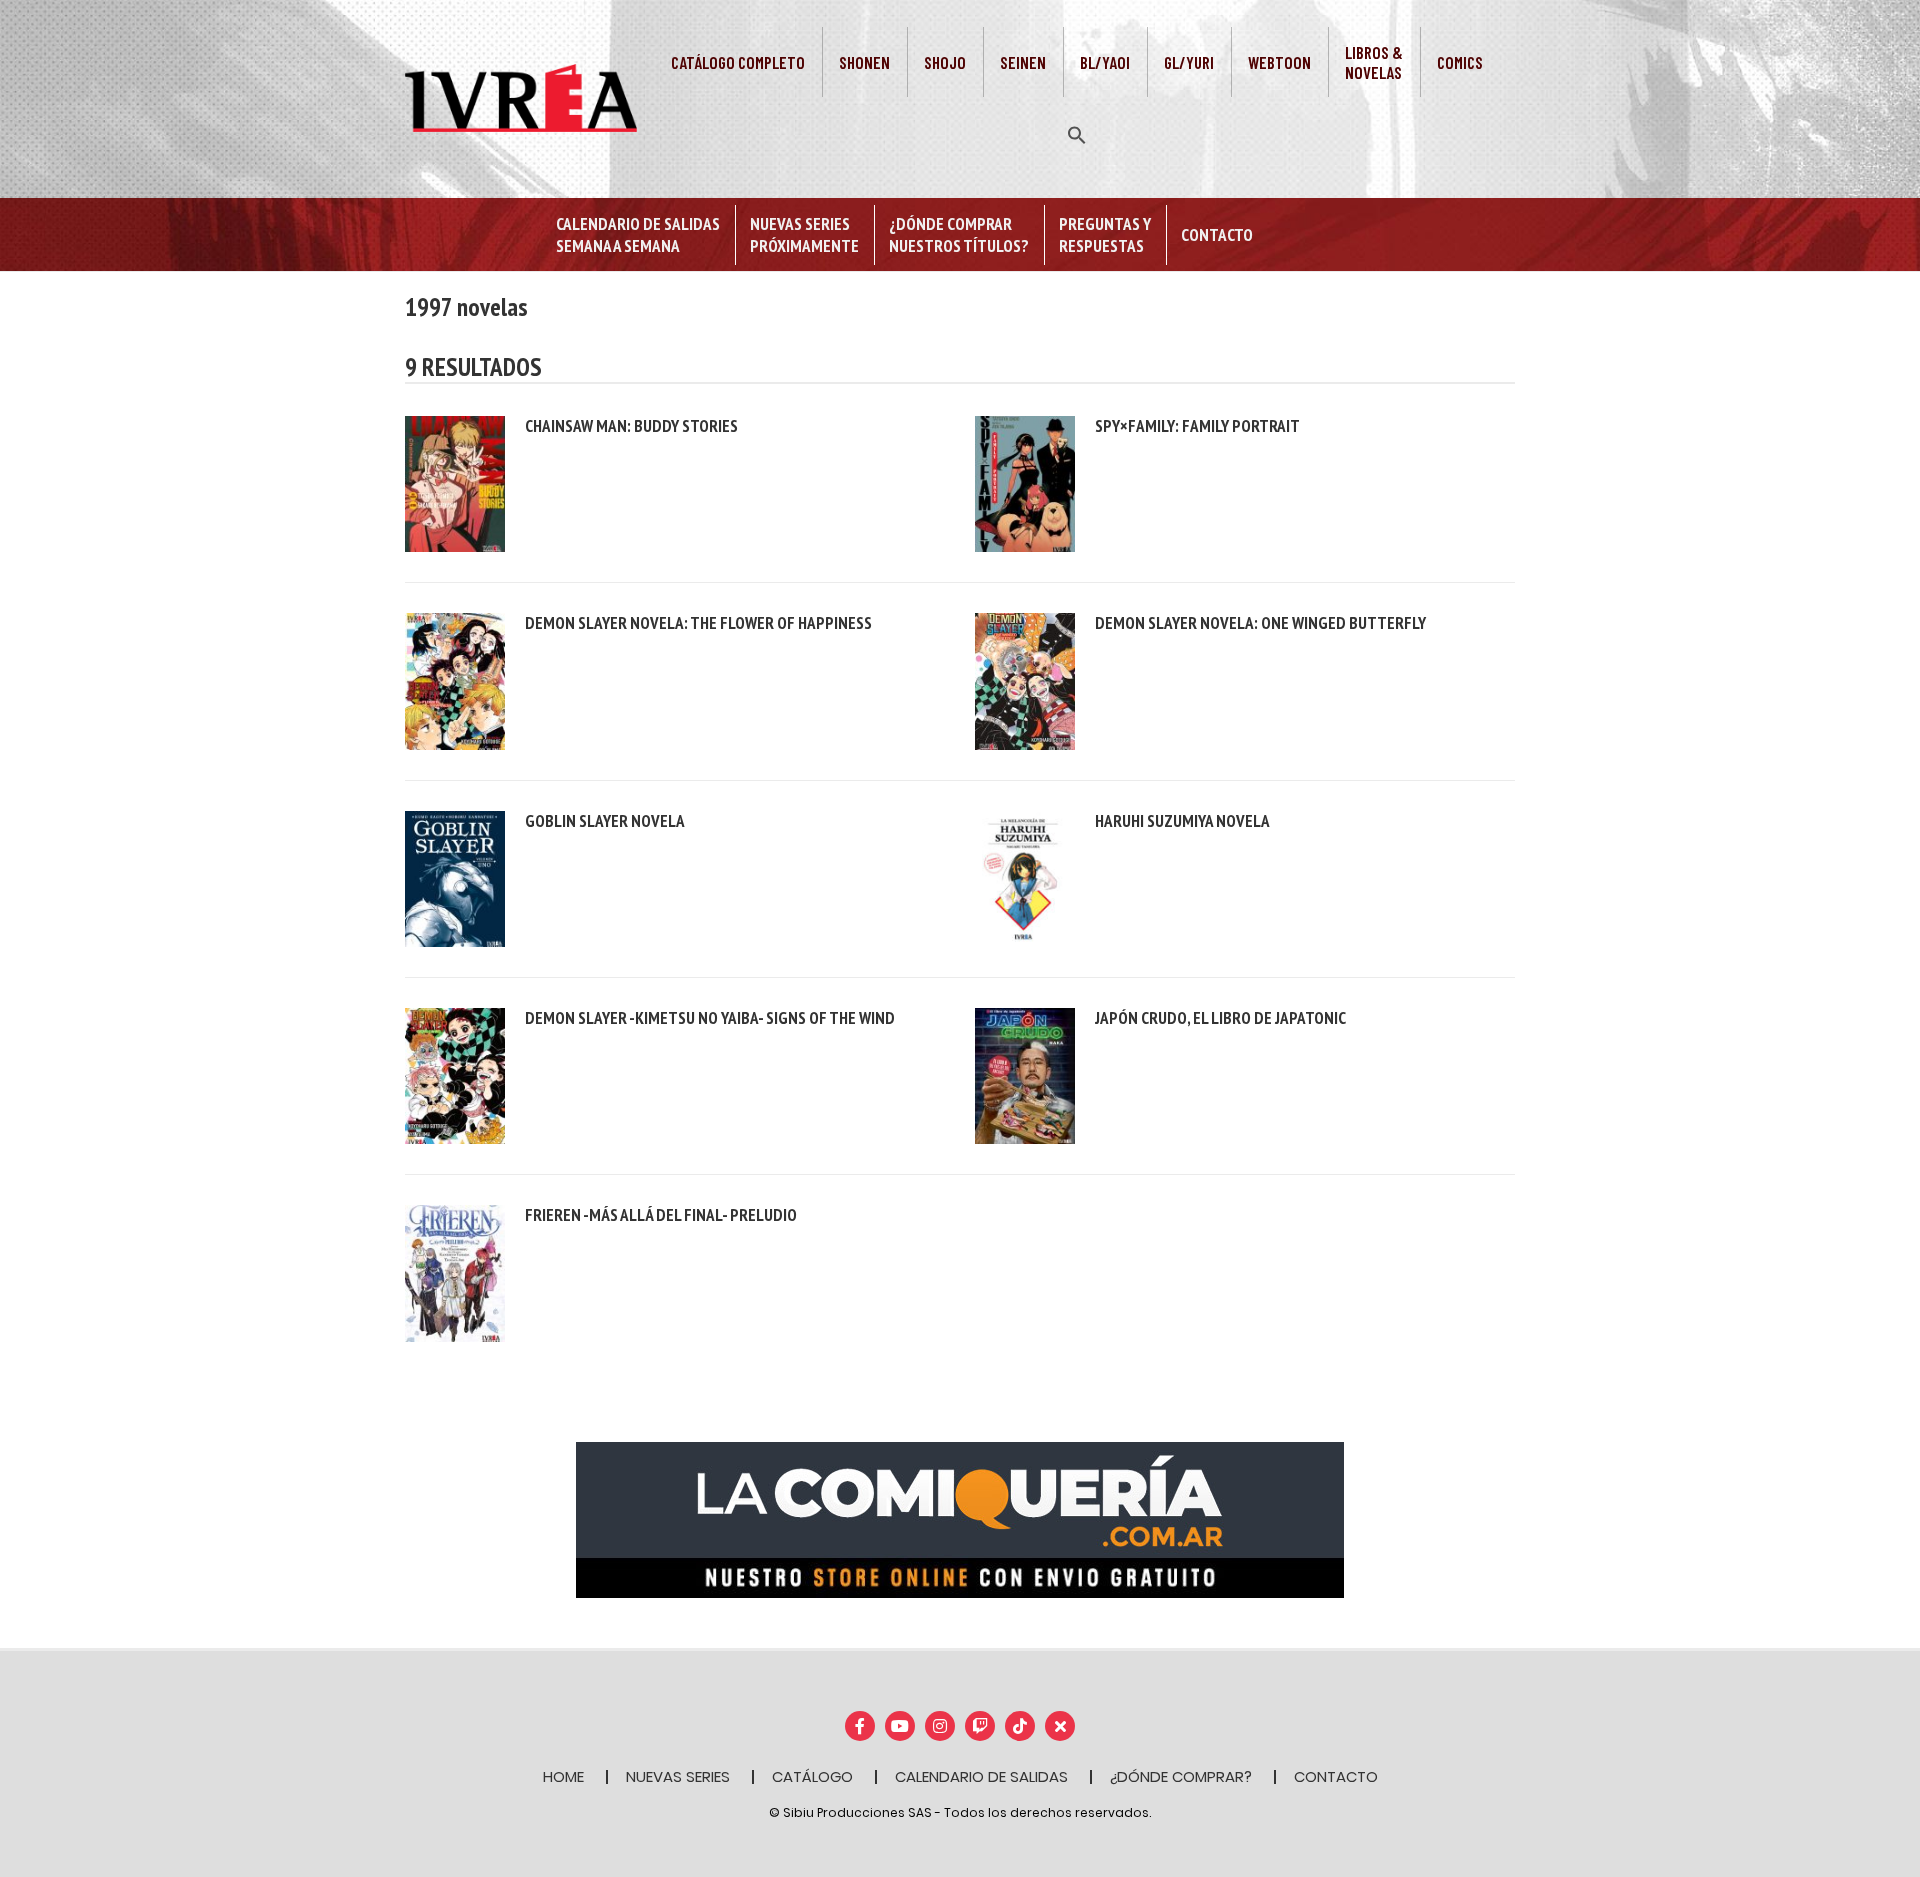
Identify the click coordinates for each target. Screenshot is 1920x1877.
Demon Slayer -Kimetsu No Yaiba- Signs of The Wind (710, 1018)
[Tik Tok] (1020, 1726)
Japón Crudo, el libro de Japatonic (1220, 1018)
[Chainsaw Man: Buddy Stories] (455, 482)
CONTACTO (1336, 1776)
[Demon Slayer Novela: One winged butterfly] (1025, 680)
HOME (563, 1776)
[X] (1060, 1726)
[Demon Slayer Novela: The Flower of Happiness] (455, 680)
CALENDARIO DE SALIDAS (981, 1776)
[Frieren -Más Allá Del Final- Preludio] (455, 1272)
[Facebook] (860, 1726)
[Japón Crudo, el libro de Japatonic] (1025, 1074)
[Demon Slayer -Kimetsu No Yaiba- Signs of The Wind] (455, 1074)
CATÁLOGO (812, 1776)
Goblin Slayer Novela (605, 821)
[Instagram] (940, 1726)
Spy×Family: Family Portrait (1197, 426)
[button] (1077, 133)
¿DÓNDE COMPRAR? (1181, 1776)
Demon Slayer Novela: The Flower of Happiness (698, 623)
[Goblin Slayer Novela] (455, 877)
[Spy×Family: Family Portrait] (1025, 482)
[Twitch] (980, 1726)
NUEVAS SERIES (678, 1776)
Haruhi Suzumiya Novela (1182, 821)
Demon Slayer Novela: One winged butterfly (1260, 623)
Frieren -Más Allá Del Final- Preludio (661, 1215)
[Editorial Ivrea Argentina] (521, 97)
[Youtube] (900, 1726)
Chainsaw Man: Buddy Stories (631, 426)
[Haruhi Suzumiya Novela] (1025, 877)
